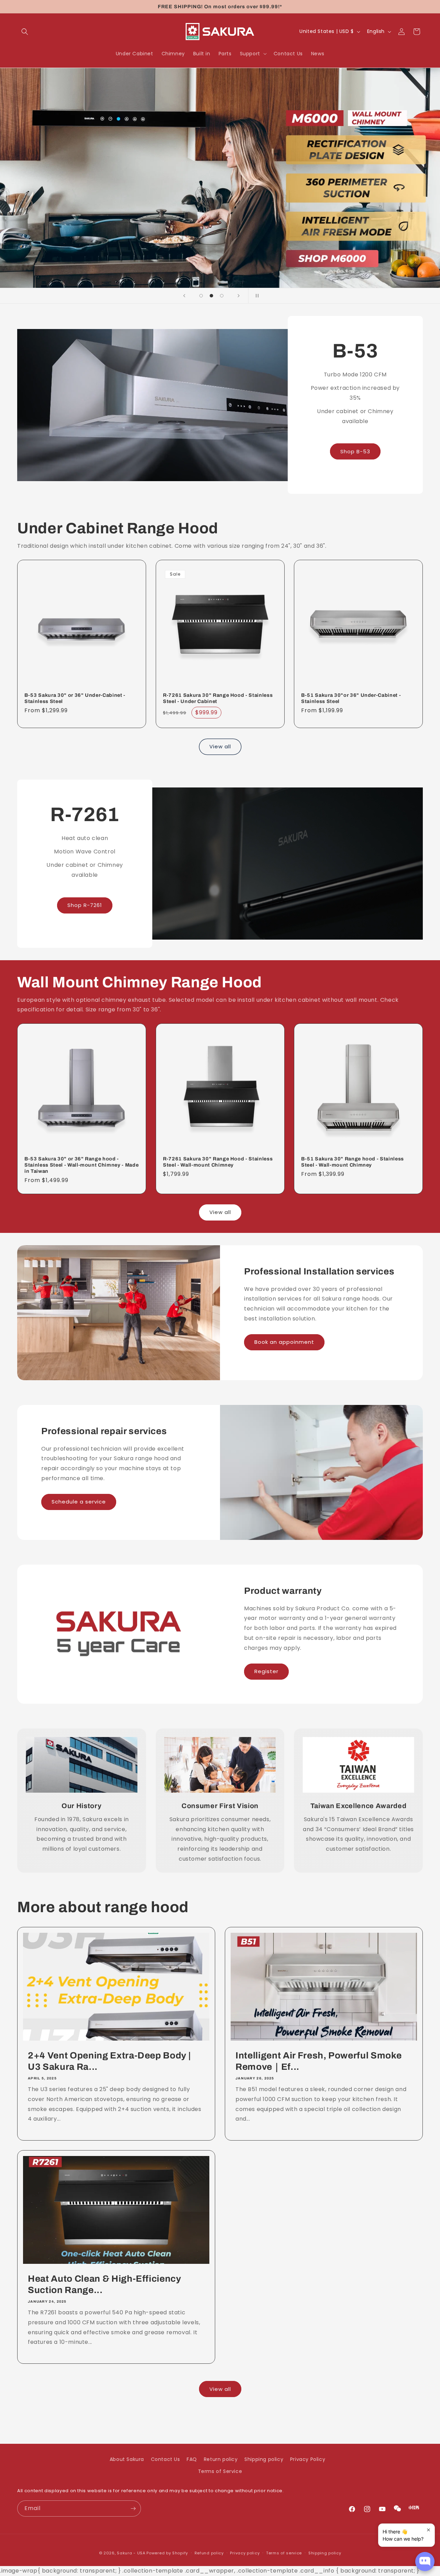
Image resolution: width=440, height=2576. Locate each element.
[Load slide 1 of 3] (201, 296)
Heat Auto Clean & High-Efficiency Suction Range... (104, 2285)
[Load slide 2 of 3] (211, 296)
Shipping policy (264, 2459)
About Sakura (127, 2459)
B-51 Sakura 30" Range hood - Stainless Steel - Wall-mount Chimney (353, 1162)
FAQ (192, 2459)
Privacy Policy (308, 2459)
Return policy (221, 2459)
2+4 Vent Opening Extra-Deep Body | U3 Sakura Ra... (109, 2061)
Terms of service (284, 2553)
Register (266, 1671)
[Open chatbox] (425, 2562)
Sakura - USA (131, 2553)
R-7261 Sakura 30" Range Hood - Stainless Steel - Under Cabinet (218, 698)
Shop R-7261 (85, 905)
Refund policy (209, 2553)
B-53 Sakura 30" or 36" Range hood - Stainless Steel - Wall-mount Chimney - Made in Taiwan (81, 1165)
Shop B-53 (355, 451)
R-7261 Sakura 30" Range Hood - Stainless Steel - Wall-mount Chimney (218, 1162)
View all (220, 746)
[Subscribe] (133, 2509)
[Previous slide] (184, 296)
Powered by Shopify (167, 2553)
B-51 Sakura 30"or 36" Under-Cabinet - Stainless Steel (351, 698)
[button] (25, 32)
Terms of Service (220, 2471)
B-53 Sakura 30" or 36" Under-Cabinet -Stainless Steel (75, 698)
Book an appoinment (284, 1342)
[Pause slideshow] (256, 296)
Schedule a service (79, 1502)
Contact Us (166, 2459)
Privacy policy (245, 2553)
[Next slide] (239, 296)
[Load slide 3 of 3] (222, 296)
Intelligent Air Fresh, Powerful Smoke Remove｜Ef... (318, 2061)
